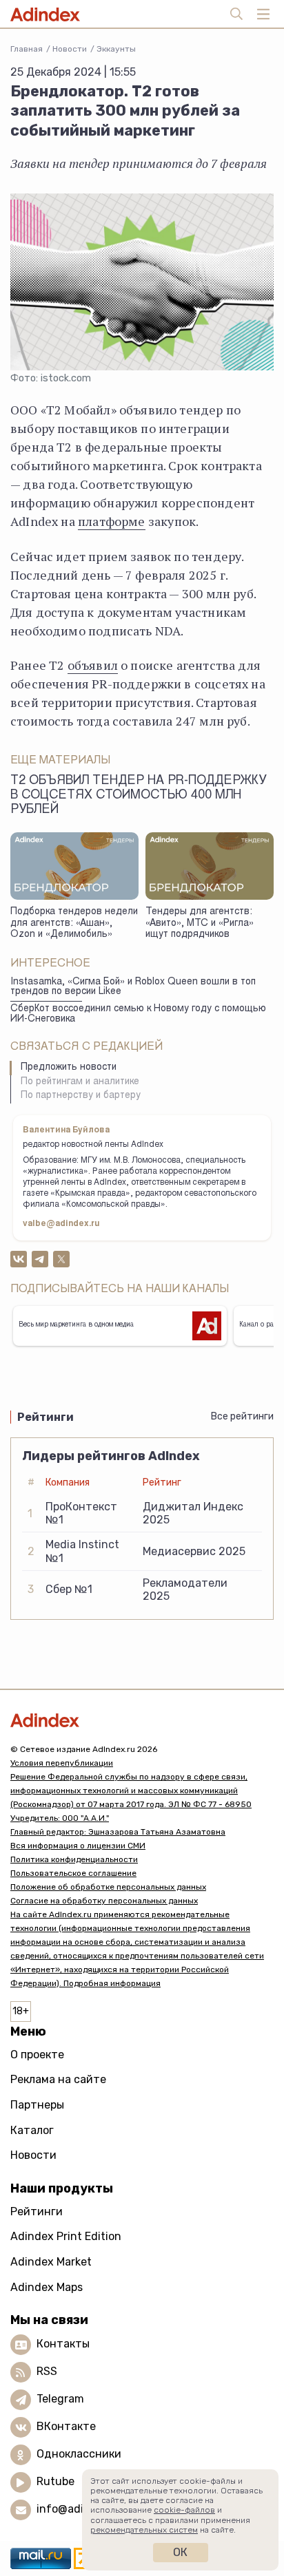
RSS (47, 2371)
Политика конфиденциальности (74, 1859)
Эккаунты (116, 49)
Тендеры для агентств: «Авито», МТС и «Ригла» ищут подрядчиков (200, 923)
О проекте (37, 2055)
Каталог (32, 2130)
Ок (180, 2552)
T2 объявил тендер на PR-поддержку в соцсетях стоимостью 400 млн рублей (138, 796)
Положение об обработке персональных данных (108, 1887)
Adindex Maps (47, 2287)
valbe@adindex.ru (61, 1224)
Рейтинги (37, 2211)
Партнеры (37, 2105)
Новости (70, 49)
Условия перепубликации (62, 1763)
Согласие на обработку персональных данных (104, 1901)
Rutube (55, 2481)
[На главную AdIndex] (142, 1720)
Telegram (60, 2399)
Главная (27, 49)
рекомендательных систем (144, 2530)
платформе (112, 521)
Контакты (63, 2344)
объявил (93, 665)
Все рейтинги (242, 1416)
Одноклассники (79, 2454)
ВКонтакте (66, 2426)
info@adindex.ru (80, 2509)
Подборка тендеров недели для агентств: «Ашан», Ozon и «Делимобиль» (74, 923)
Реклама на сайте (58, 2079)
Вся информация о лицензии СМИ (78, 1846)
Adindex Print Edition (66, 2236)
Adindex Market (51, 2262)
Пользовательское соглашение (73, 1873)
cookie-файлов (184, 2510)
